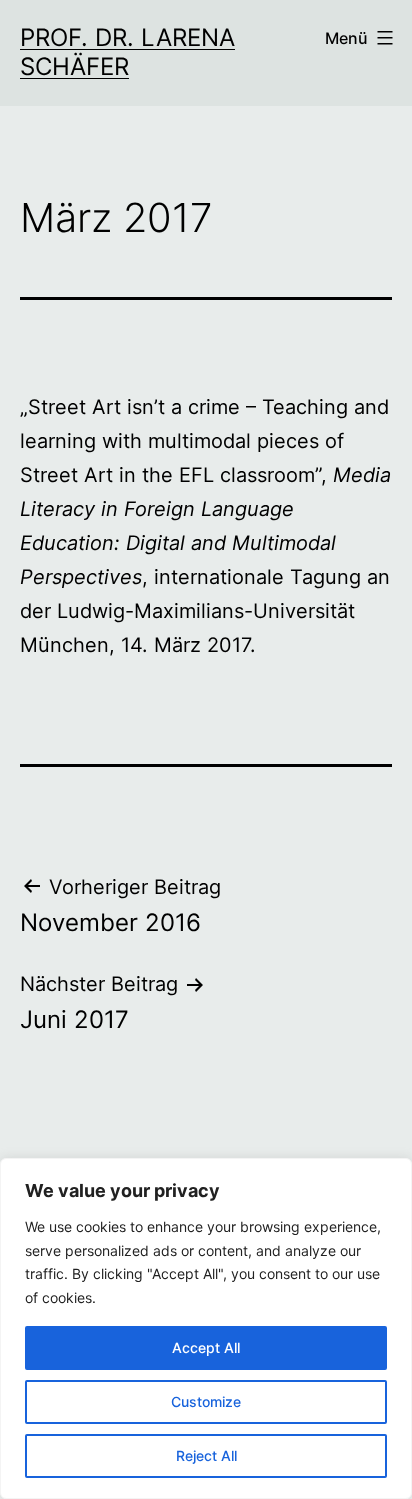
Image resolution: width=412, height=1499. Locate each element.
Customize (206, 1401)
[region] (206, 1328)
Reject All (206, 1455)
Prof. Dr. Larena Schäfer (127, 52)
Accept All (206, 1347)
